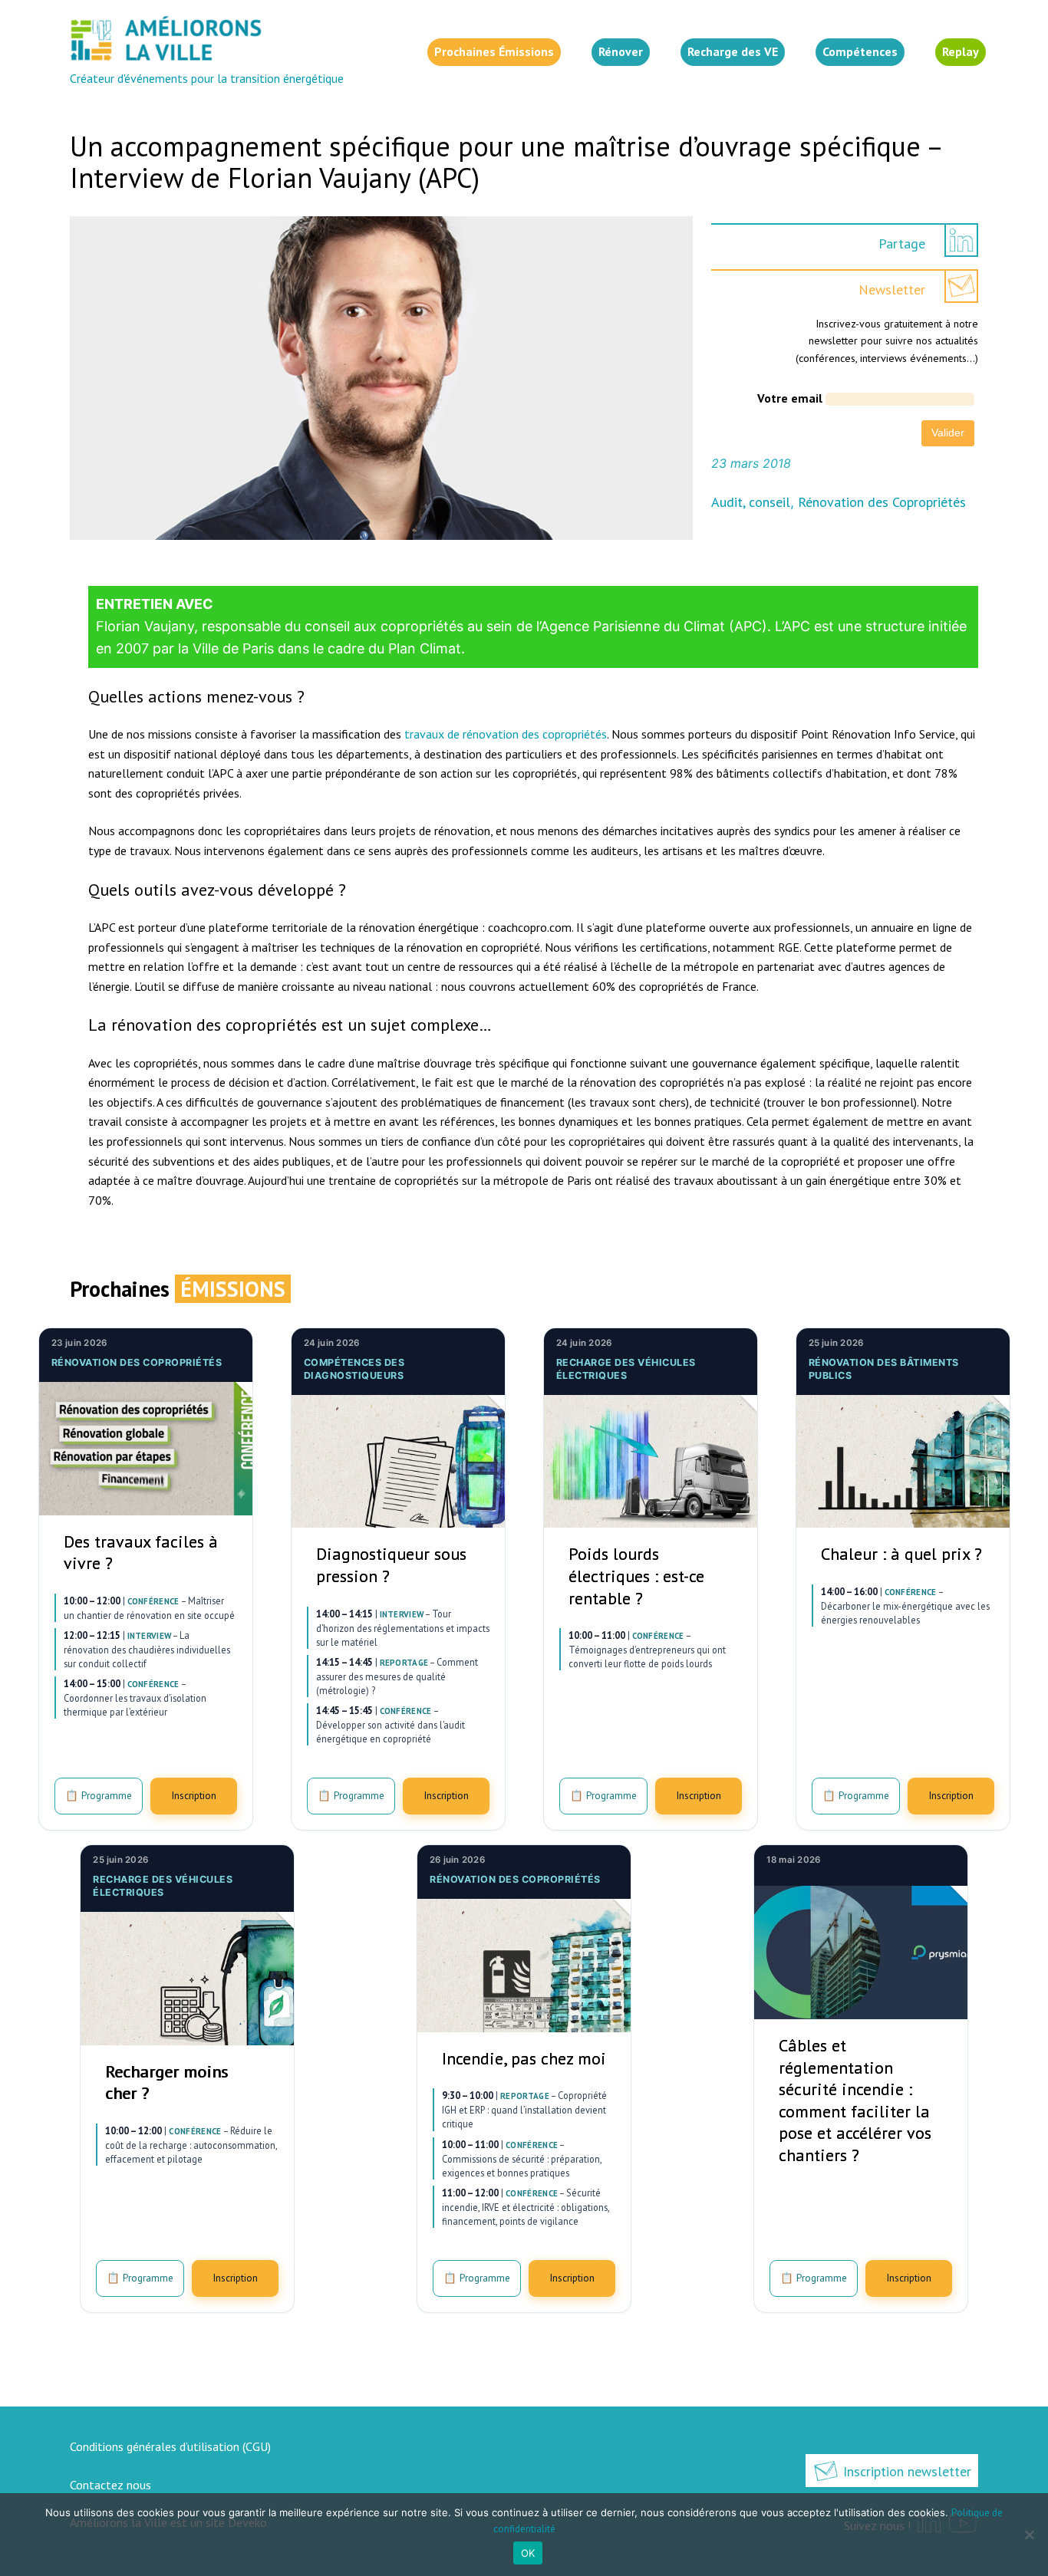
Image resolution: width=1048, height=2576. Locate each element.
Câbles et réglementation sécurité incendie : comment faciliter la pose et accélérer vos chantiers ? (855, 2100)
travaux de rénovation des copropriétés (506, 734)
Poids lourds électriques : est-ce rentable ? (636, 1576)
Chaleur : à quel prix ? (901, 1554)
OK (528, 2553)
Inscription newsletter (905, 2471)
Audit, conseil (751, 502)
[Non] (1029, 2535)
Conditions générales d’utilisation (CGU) (170, 2446)
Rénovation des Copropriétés (882, 502)
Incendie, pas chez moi (524, 2058)
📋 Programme (99, 1795)
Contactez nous (110, 2485)
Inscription (194, 1795)
